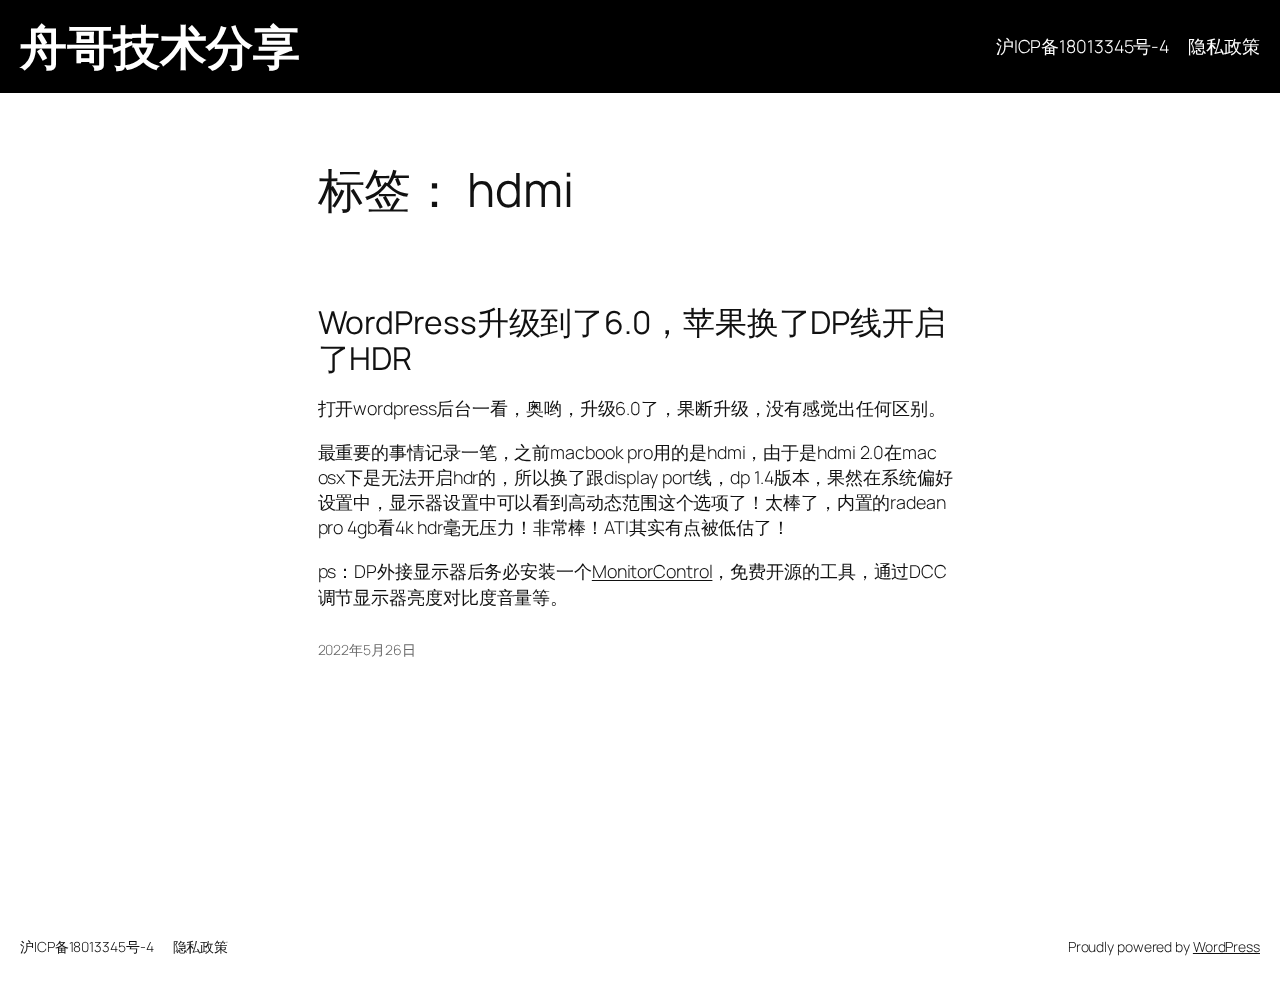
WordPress (1226, 946)
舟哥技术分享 (159, 46)
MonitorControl (652, 571)
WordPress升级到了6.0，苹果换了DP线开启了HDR (632, 340)
